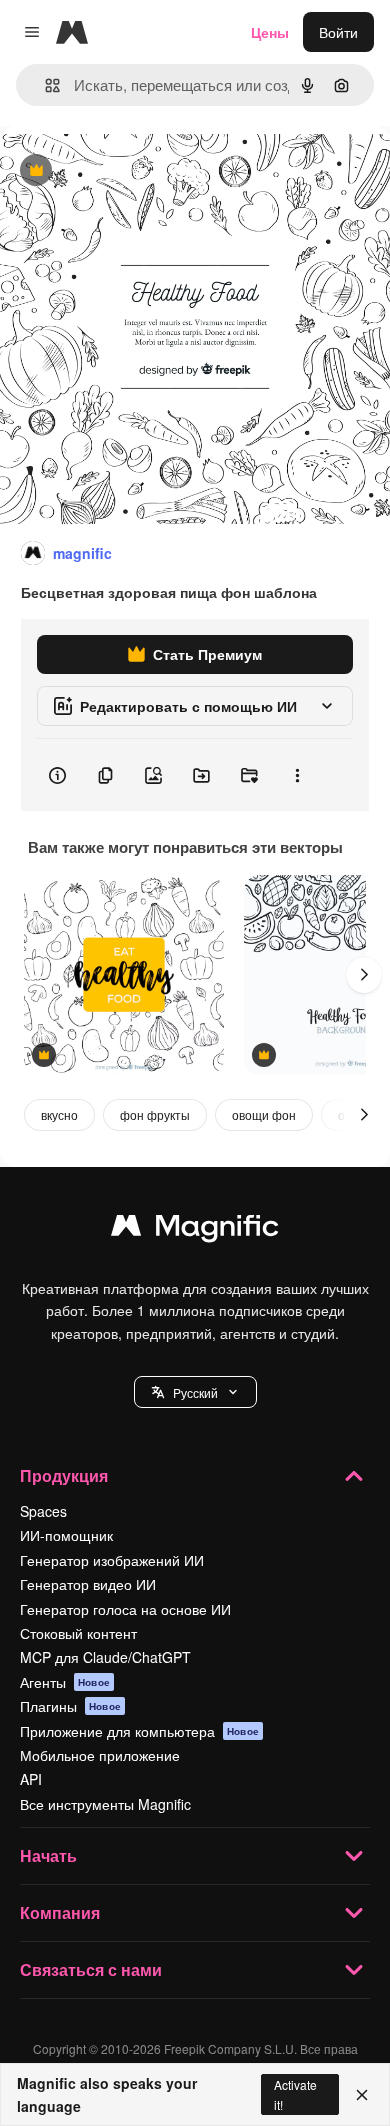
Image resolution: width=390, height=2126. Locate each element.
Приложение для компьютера (139, 1731)
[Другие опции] (297, 775)
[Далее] (364, 975)
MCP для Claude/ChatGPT (105, 1657)
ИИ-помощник (66, 1535)
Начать (48, 1855)
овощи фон (264, 1114)
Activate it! (295, 2094)
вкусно (59, 1114)
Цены (270, 32)
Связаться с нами (91, 1969)
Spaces (43, 1511)
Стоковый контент (78, 1633)
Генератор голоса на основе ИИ (125, 1609)
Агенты (65, 1682)
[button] (195, 1392)
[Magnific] (195, 1230)
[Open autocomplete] (44, 85)
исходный (134, 171)
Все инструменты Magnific (105, 1804)
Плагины (70, 1706)
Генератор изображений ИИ (112, 1560)
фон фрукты (155, 1114)
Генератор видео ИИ (88, 1584)
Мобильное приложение (100, 1755)
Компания (60, 1912)
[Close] (362, 2095)
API (31, 1779)
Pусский (195, 1392)
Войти (338, 32)
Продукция (64, 1475)
